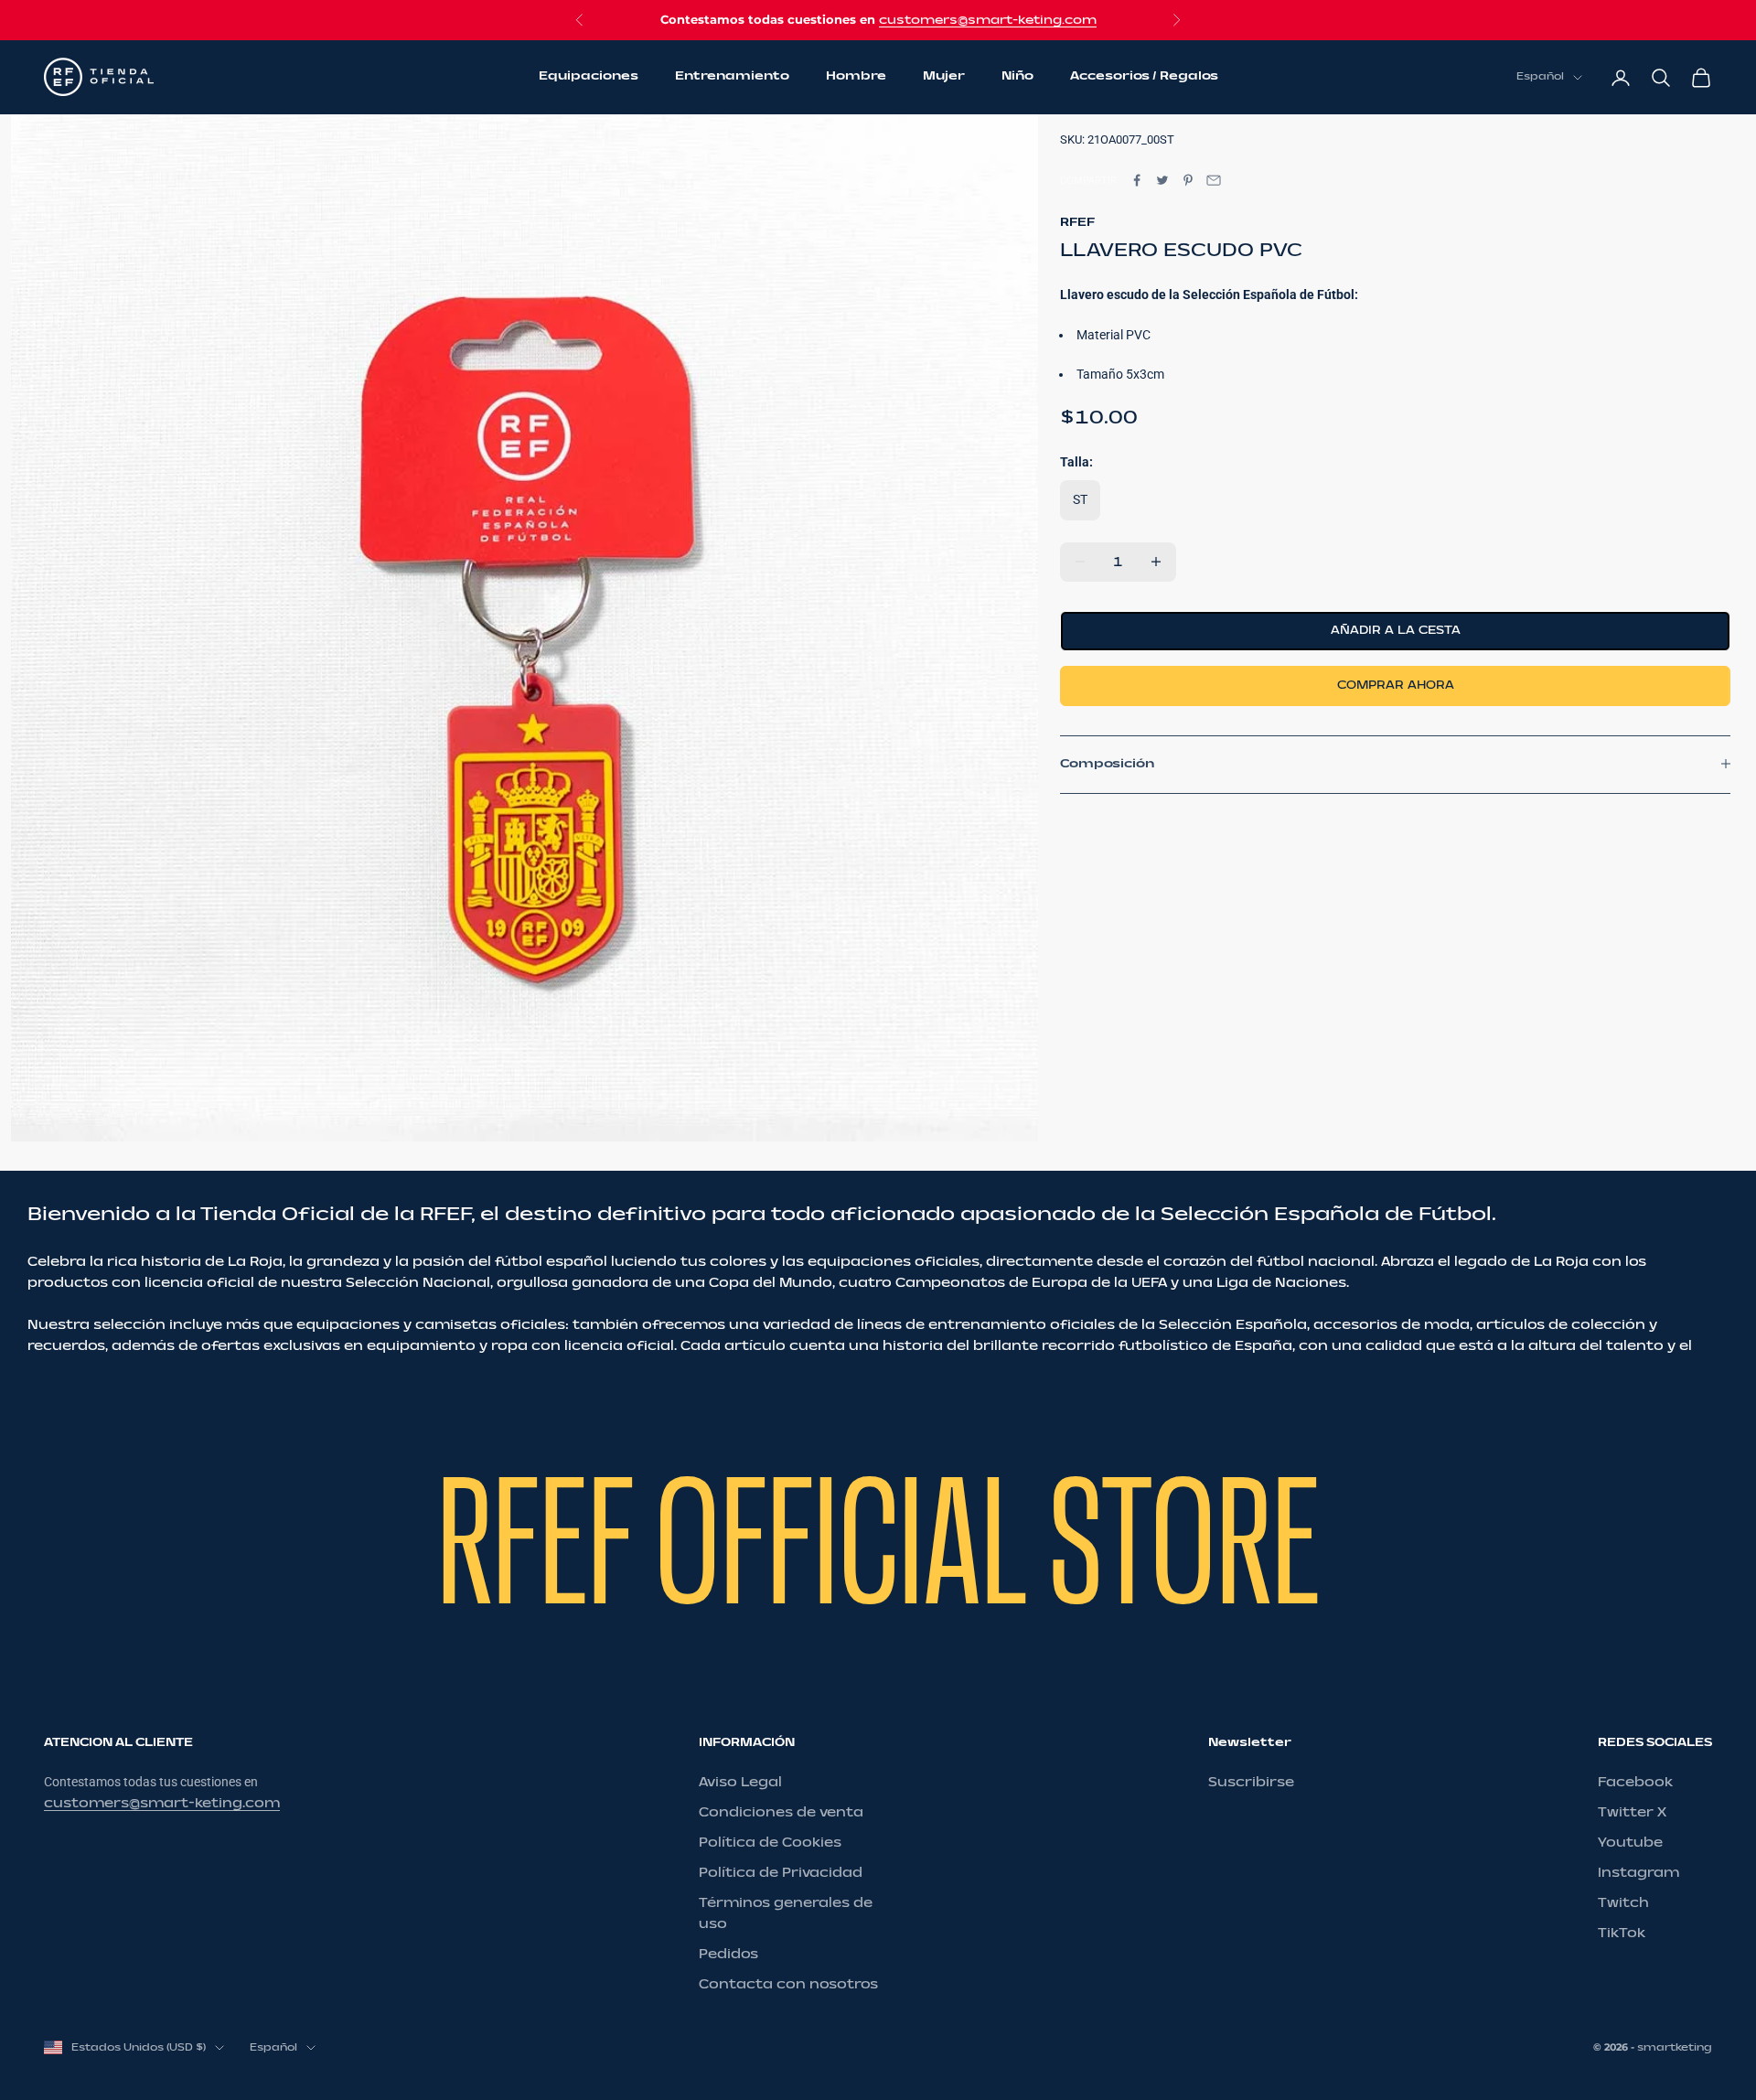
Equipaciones (589, 77)
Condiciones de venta (781, 1812)
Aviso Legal (740, 1782)
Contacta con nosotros (788, 1984)
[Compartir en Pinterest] (1188, 180)
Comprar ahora (1396, 685)
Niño (1017, 77)
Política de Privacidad (781, 1873)
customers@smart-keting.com (988, 20)
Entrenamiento (732, 77)
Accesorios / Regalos (1144, 77)
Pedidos (728, 1954)
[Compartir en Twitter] (1162, 180)
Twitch (1623, 1903)
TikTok (1622, 1933)
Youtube (1630, 1843)
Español (1540, 77)
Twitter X (1632, 1812)
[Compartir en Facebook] (1137, 180)
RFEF (1077, 221)
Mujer (944, 77)
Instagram (1638, 1873)
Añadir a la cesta (1396, 630)
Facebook (1635, 1782)
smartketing (1675, 2047)
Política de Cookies (770, 1843)
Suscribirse (1251, 1782)
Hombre (856, 77)
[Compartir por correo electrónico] (1214, 180)
